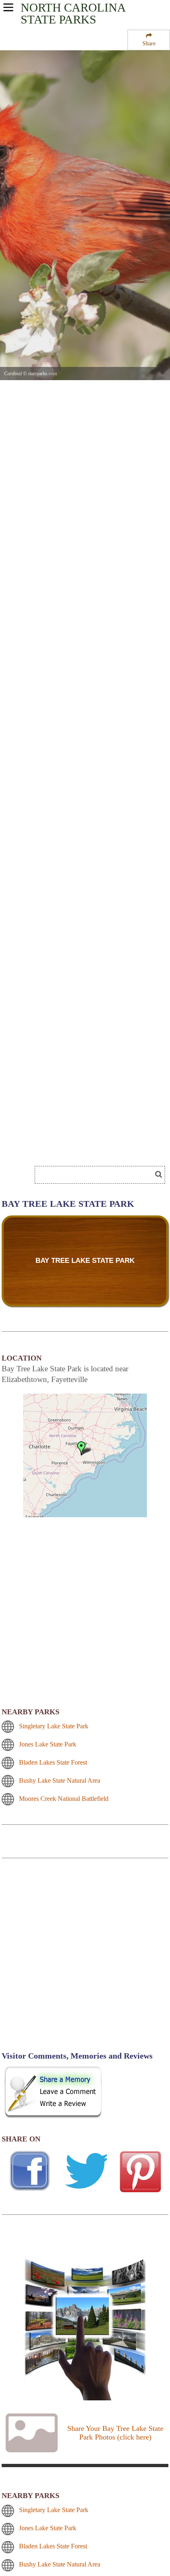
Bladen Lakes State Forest (53, 1762)
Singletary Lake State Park (54, 1726)
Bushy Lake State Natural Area (60, 1780)
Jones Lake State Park (48, 1744)
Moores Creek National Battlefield (64, 1799)
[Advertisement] (66, 1149)
